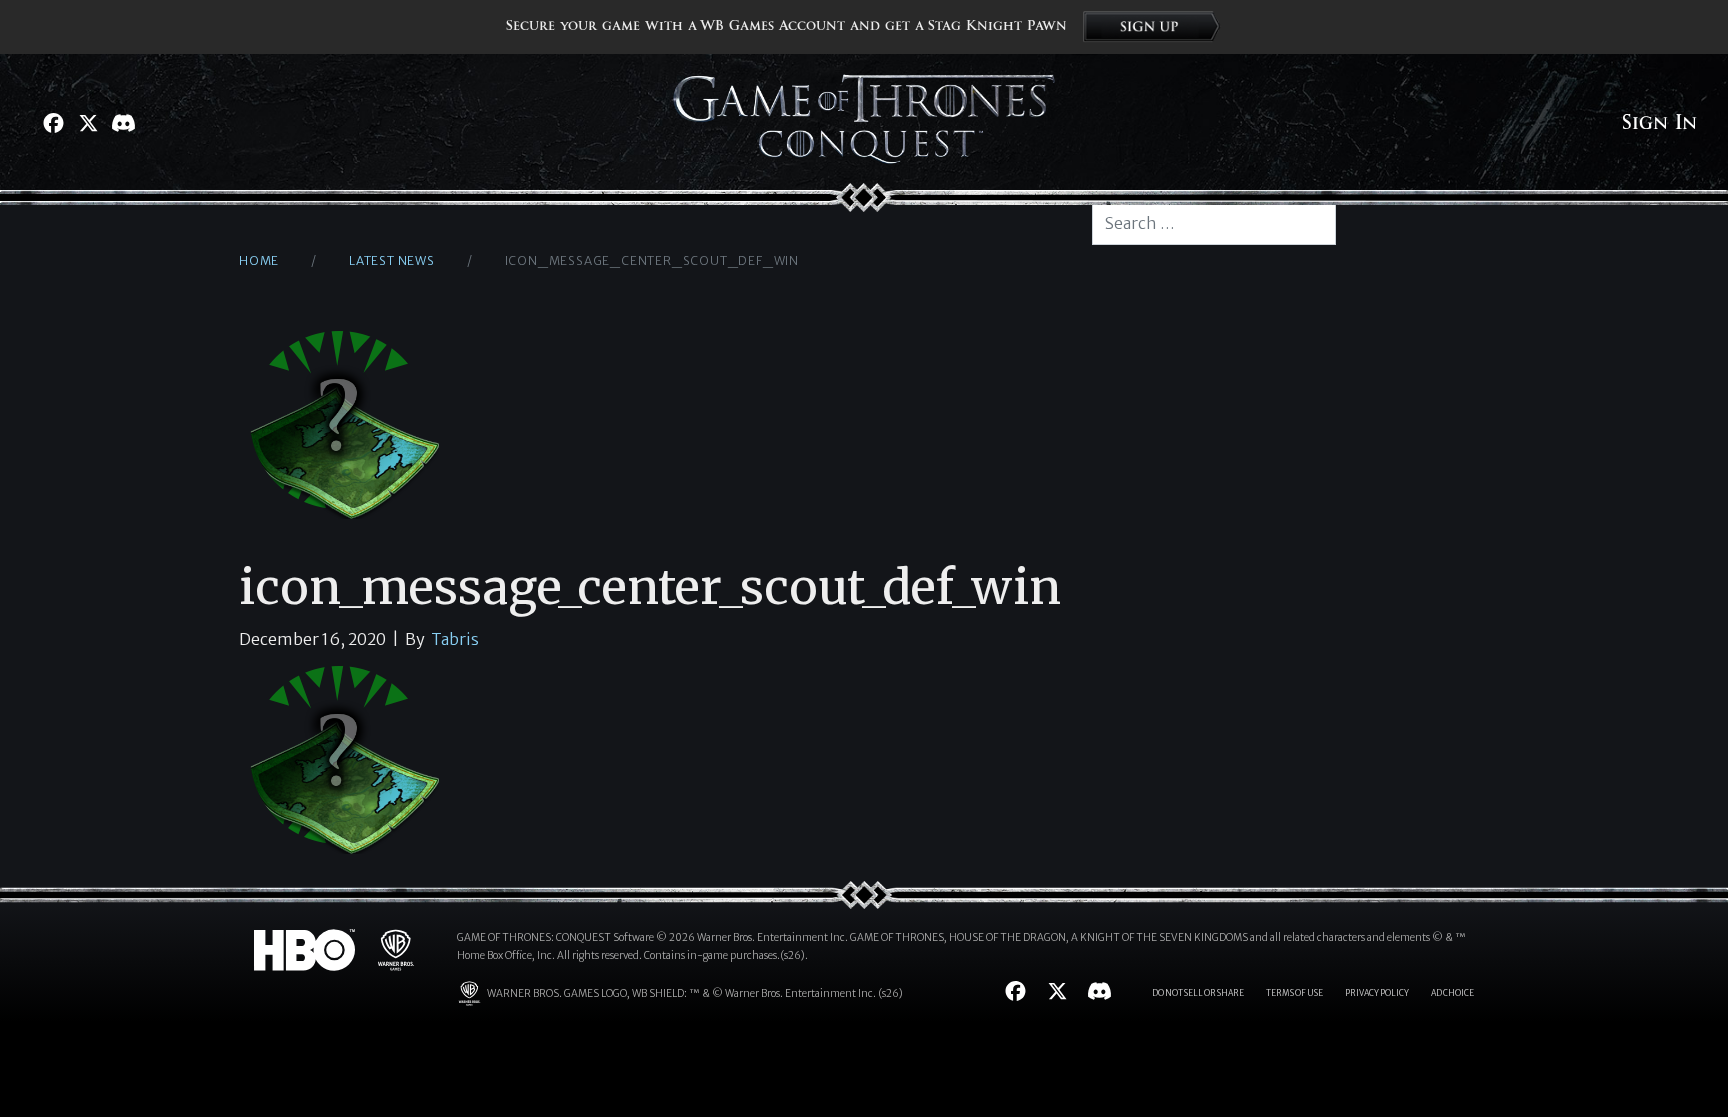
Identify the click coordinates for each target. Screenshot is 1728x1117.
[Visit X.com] (88, 123)
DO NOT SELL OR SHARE (1198, 993)
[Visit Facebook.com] (53, 123)
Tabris (455, 639)
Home (259, 260)
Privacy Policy (1377, 993)
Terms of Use (1294, 993)
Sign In (1659, 123)
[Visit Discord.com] (123, 123)
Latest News (392, 260)
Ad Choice (1452, 993)
